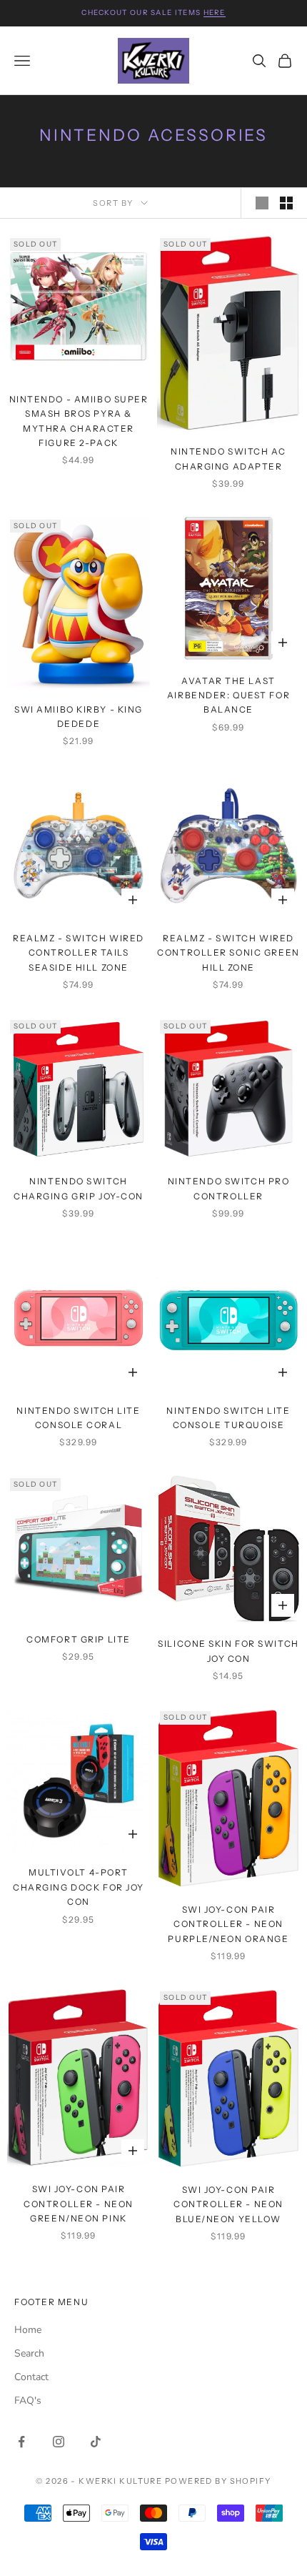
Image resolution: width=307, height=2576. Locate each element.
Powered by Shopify (218, 2481)
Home (28, 2330)
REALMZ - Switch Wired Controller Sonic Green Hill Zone (228, 953)
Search (29, 2353)
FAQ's (28, 2401)
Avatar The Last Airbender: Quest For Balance (228, 695)
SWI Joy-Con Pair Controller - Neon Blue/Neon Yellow (228, 2204)
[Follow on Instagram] (59, 2442)
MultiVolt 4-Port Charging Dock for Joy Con (79, 1887)
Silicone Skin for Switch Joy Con (228, 1651)
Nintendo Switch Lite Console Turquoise (228, 1418)
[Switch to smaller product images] (286, 203)
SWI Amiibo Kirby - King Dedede (79, 717)
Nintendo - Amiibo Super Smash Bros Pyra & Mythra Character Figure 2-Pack (79, 421)
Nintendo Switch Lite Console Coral (78, 1418)
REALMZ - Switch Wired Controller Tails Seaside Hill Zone (79, 953)
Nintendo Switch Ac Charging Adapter (228, 459)
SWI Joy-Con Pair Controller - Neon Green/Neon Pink (79, 2204)
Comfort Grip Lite (79, 1639)
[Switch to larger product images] (262, 203)
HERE (215, 13)
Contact (31, 2377)
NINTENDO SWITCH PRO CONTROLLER (229, 1188)
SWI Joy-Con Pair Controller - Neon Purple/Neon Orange (228, 1924)
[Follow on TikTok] (96, 2442)
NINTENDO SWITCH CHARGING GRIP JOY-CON (79, 1188)
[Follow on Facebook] (21, 2442)
